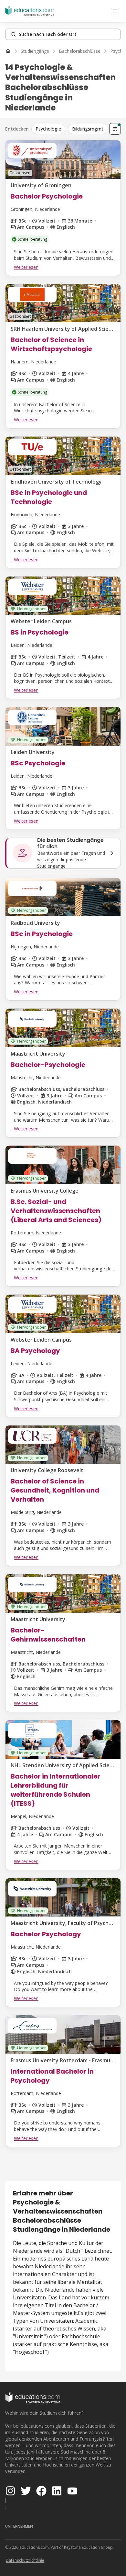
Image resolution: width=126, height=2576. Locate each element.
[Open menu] (115, 11)
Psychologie (48, 129)
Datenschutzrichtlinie (25, 2560)
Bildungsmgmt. (88, 129)
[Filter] (115, 129)
